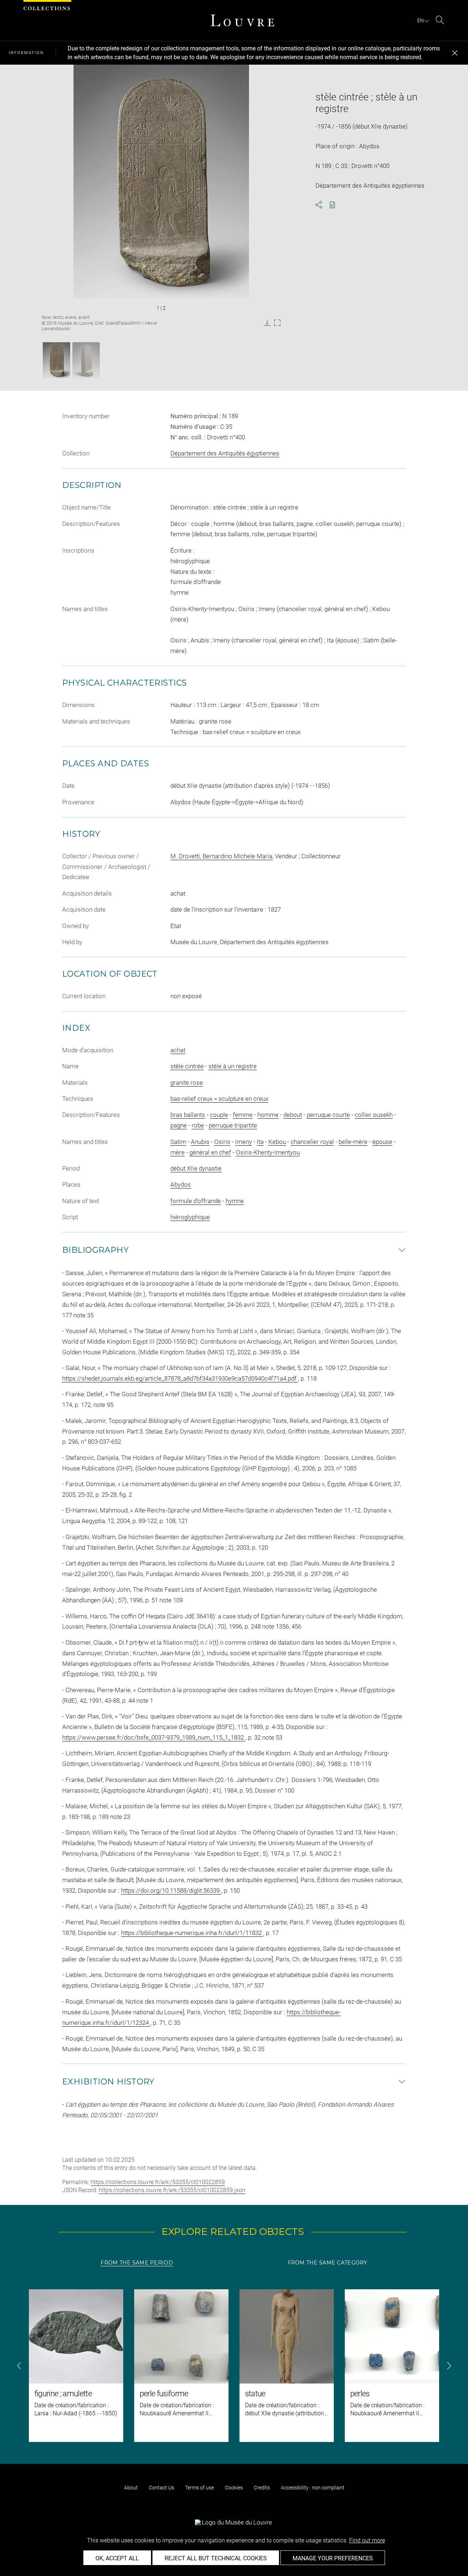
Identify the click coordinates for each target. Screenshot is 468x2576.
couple (219, 1115)
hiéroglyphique (190, 1217)
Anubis (200, 1142)
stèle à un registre (233, 1066)
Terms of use (199, 2488)
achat (178, 1050)
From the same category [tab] (328, 2263)
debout (293, 1115)
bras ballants (188, 1115)
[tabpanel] (234, 2366)
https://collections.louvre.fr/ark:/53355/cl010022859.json (172, 2190)
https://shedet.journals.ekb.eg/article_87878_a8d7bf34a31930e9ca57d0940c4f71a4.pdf (180, 1378)
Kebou (277, 1142)
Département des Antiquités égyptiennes (225, 453)
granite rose (187, 1083)
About (131, 2488)
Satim (178, 1142)
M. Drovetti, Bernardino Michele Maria (221, 856)
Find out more (367, 2540)
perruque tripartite (233, 1125)
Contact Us (161, 2488)
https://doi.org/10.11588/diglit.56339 (171, 1890)
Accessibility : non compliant (313, 2488)
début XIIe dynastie (196, 1168)
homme (268, 1115)
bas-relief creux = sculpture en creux (219, 1099)
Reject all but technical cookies (216, 2558)
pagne (179, 1125)
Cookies (234, 2488)
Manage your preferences (333, 2558)
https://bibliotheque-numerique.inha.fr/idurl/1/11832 (192, 1933)
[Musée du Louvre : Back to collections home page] (242, 20)
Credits (262, 2488)
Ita (260, 1142)
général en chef (210, 1152)
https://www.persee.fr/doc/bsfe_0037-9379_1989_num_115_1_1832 (154, 1737)
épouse (382, 1142)
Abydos (181, 1184)
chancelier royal (312, 1142)
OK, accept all (117, 2558)
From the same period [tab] (137, 2263)
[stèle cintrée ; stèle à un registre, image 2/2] (86, 360)
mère (178, 1152)
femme (243, 1115)
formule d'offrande (196, 1201)
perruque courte (328, 1115)
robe (198, 1125)
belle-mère (353, 1142)
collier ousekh (374, 1115)
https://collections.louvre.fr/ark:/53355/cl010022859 (158, 2182)
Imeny (244, 1142)
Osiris (222, 1142)
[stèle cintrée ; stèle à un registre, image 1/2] (56, 360)
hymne (235, 1201)
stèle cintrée (187, 1066)
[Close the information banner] (455, 53)
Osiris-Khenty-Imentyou (268, 1152)
